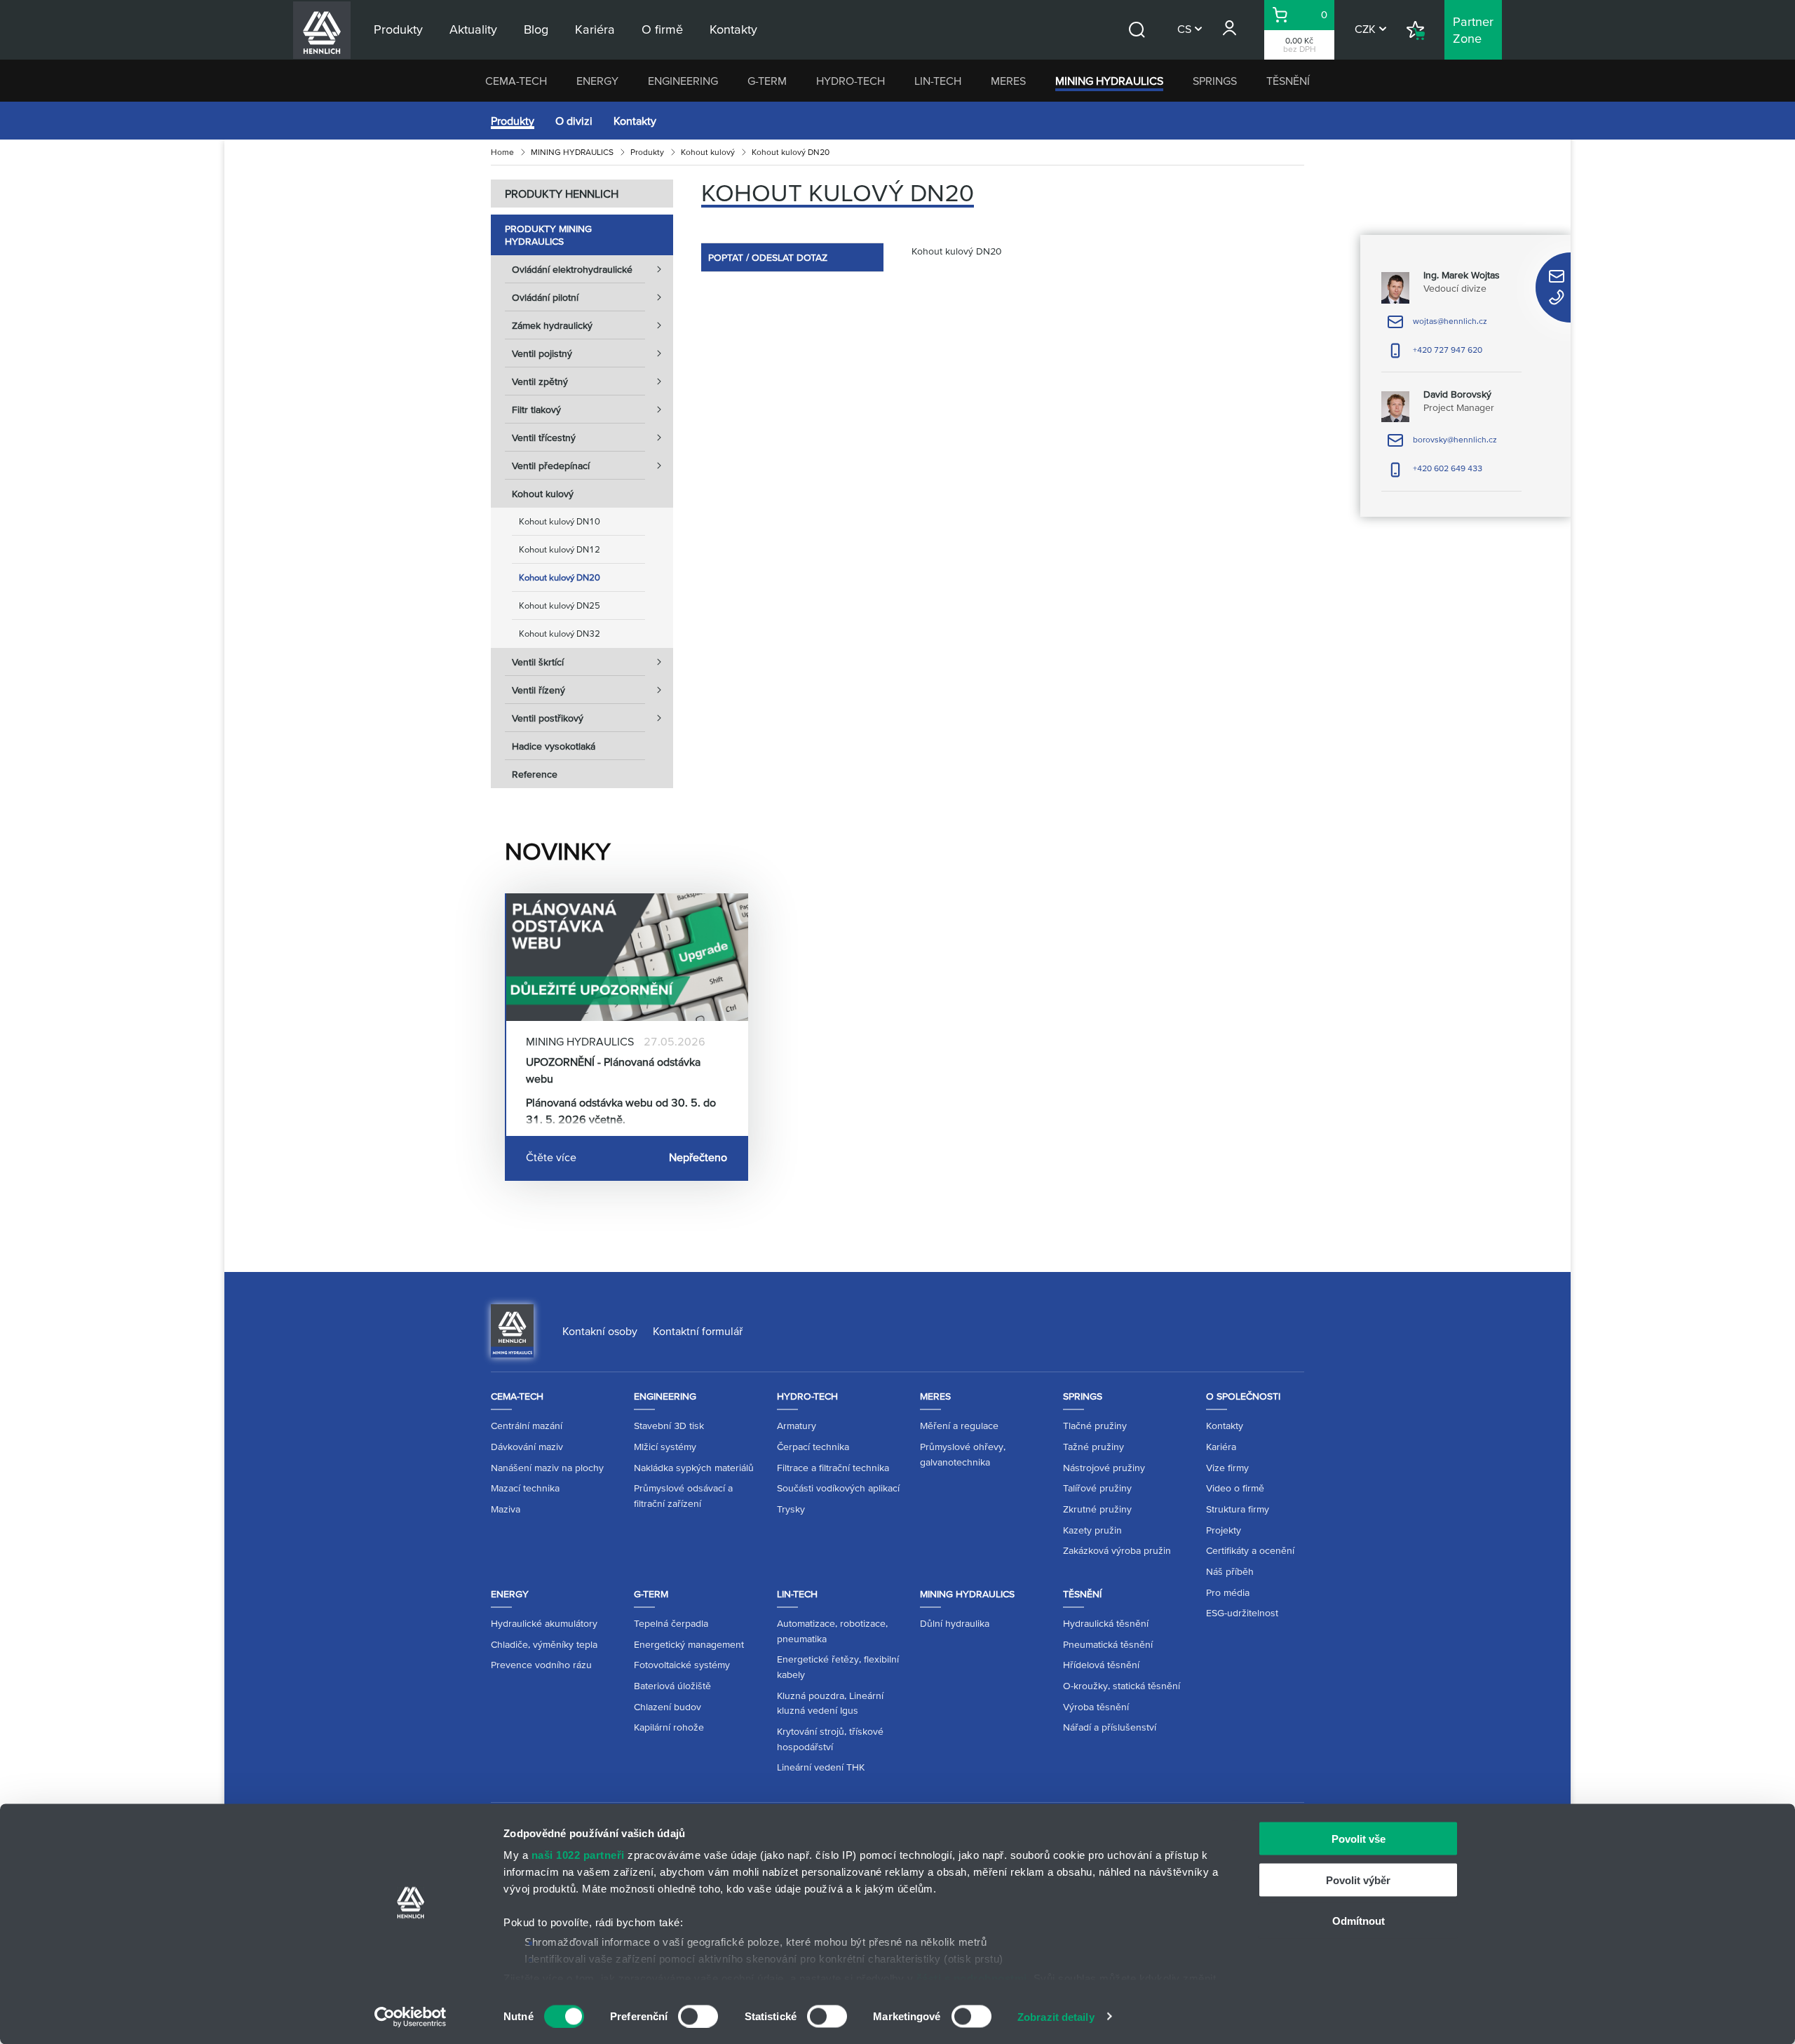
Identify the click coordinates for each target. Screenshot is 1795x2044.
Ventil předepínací (551, 466)
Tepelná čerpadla (671, 1623)
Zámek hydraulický (552, 325)
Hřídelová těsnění (1101, 1665)
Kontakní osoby (600, 1331)
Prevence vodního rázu (541, 1665)
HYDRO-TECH (851, 81)
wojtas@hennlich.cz (1437, 326)
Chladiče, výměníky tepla (544, 1644)
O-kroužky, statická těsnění (1122, 1686)
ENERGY (597, 81)
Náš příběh (1230, 1571)
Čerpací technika (813, 1447)
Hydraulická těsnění (1106, 1623)
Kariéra (1221, 1447)
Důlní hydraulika (955, 1623)
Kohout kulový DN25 (560, 605)
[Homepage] (512, 1329)
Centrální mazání (527, 1426)
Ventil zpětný (540, 381)
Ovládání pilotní (545, 297)
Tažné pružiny (1093, 1447)
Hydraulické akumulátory (544, 1623)
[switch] (698, 2016)
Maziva (506, 1509)
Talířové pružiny (1097, 1488)
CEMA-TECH (516, 81)
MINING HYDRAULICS (1109, 81)
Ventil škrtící (538, 662)
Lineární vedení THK (821, 1767)
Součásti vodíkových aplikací (838, 1488)
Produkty (513, 121)
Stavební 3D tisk (669, 1426)
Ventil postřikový (548, 718)
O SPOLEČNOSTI (1243, 1396)
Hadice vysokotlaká (554, 746)
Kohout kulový (708, 152)
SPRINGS (1215, 81)
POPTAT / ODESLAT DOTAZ (768, 257)
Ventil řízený (538, 690)
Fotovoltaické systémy (682, 1665)
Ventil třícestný (544, 438)
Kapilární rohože (669, 1727)
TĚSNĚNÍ (1288, 81)
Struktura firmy (1238, 1509)
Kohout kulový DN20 (560, 577)
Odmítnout (1359, 1921)
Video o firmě (1235, 1488)
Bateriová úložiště (672, 1686)
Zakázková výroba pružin (1117, 1550)
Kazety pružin (1092, 1530)
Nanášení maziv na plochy (547, 1468)
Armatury (797, 1426)
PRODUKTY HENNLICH (562, 194)
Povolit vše (1359, 1839)
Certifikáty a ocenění (1250, 1550)
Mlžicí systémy (665, 1447)
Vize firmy (1227, 1468)
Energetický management (689, 1644)
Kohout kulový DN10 (560, 521)
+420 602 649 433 (1435, 473)
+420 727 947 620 (1435, 354)
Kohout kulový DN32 (560, 634)
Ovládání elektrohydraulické (572, 269)
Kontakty (635, 121)
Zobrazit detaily (1056, 2016)
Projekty (1224, 1530)
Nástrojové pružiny (1104, 1468)
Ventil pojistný (542, 353)
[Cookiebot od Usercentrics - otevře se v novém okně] (411, 2017)
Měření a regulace (959, 1426)
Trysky (791, 1509)
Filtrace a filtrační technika (833, 1468)
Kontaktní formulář (698, 1331)
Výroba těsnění (1096, 1707)
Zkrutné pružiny (1097, 1509)
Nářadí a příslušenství (1110, 1727)
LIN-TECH (938, 81)
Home (502, 152)
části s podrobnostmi (972, 1978)
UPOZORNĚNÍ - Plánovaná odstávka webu (613, 1070)
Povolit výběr (1358, 1880)
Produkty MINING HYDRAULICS (548, 235)
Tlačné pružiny (1095, 1426)
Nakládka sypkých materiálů (694, 1468)
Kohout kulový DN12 (560, 549)
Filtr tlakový (536, 410)
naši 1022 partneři (578, 1855)
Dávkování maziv (527, 1447)
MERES (1008, 81)
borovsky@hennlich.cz (1442, 444)
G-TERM (767, 81)
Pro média (1228, 1592)
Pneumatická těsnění (1108, 1644)
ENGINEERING (683, 81)
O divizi (574, 121)
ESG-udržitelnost (1242, 1613)
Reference (535, 774)
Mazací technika (525, 1488)
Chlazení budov (668, 1707)
